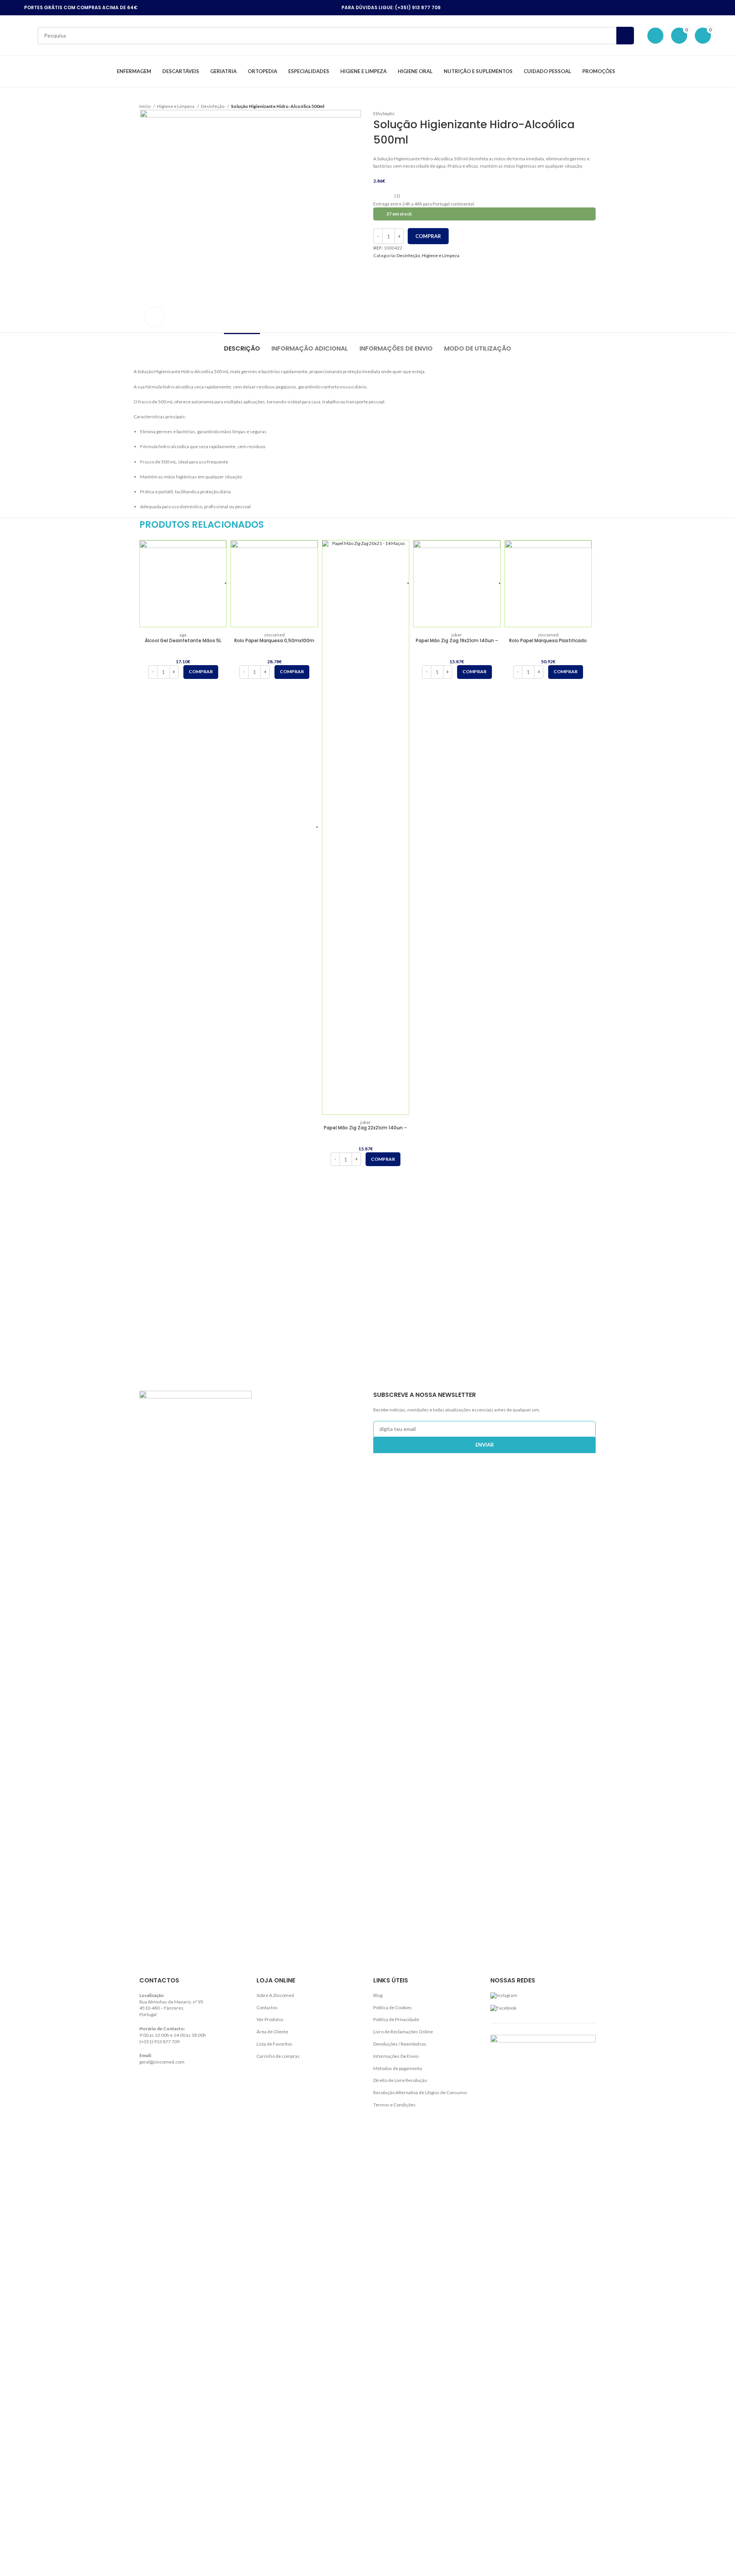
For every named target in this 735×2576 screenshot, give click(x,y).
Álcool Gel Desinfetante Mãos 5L (183, 640)
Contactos (267, 2007)
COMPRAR (428, 236)
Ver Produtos (270, 2019)
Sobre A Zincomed (275, 1995)
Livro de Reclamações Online (403, 2032)
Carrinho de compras (278, 2056)
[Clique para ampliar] (155, 317)
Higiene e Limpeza (176, 106)
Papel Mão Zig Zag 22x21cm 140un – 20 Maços (365, 1131)
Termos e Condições (394, 2105)
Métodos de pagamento (398, 2068)
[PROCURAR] (625, 36)
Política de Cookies (393, 2007)
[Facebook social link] (650, 8)
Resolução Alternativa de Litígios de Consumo (420, 2092)
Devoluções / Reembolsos (400, 2044)
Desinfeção (213, 106)
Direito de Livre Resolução (400, 2080)
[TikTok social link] (670, 8)
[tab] (242, 345)
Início (145, 106)
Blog (378, 1995)
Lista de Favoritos (274, 2044)
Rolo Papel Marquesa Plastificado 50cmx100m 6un (548, 644)
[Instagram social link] (660, 8)
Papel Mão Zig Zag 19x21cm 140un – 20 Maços (457, 644)
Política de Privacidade (396, 2019)
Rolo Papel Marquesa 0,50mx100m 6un (274, 644)
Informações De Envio (396, 2056)
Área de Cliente (272, 2032)
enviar (485, 1445)
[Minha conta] (655, 36)
